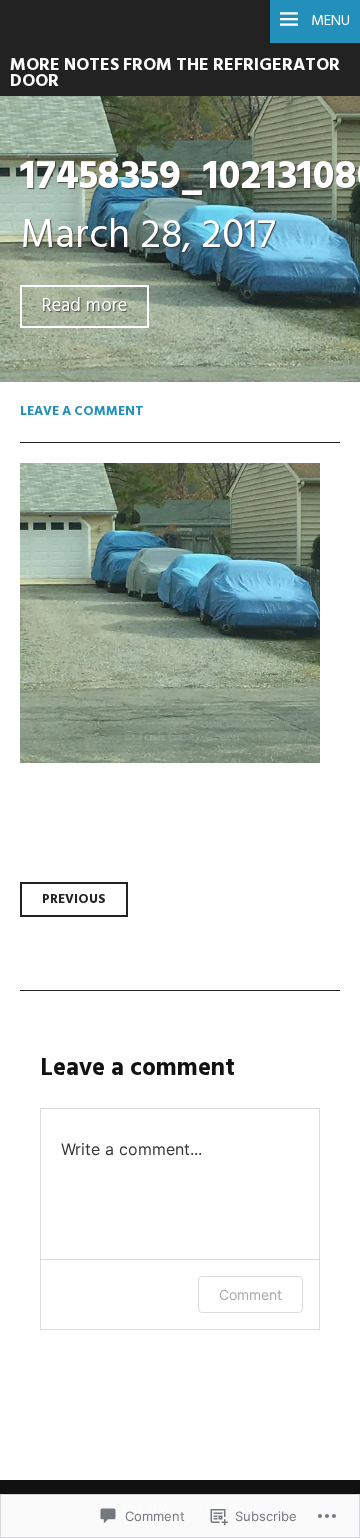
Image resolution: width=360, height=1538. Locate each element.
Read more (84, 306)
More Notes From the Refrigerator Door (175, 74)
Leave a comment (82, 411)
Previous (74, 899)
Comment (250, 1294)
